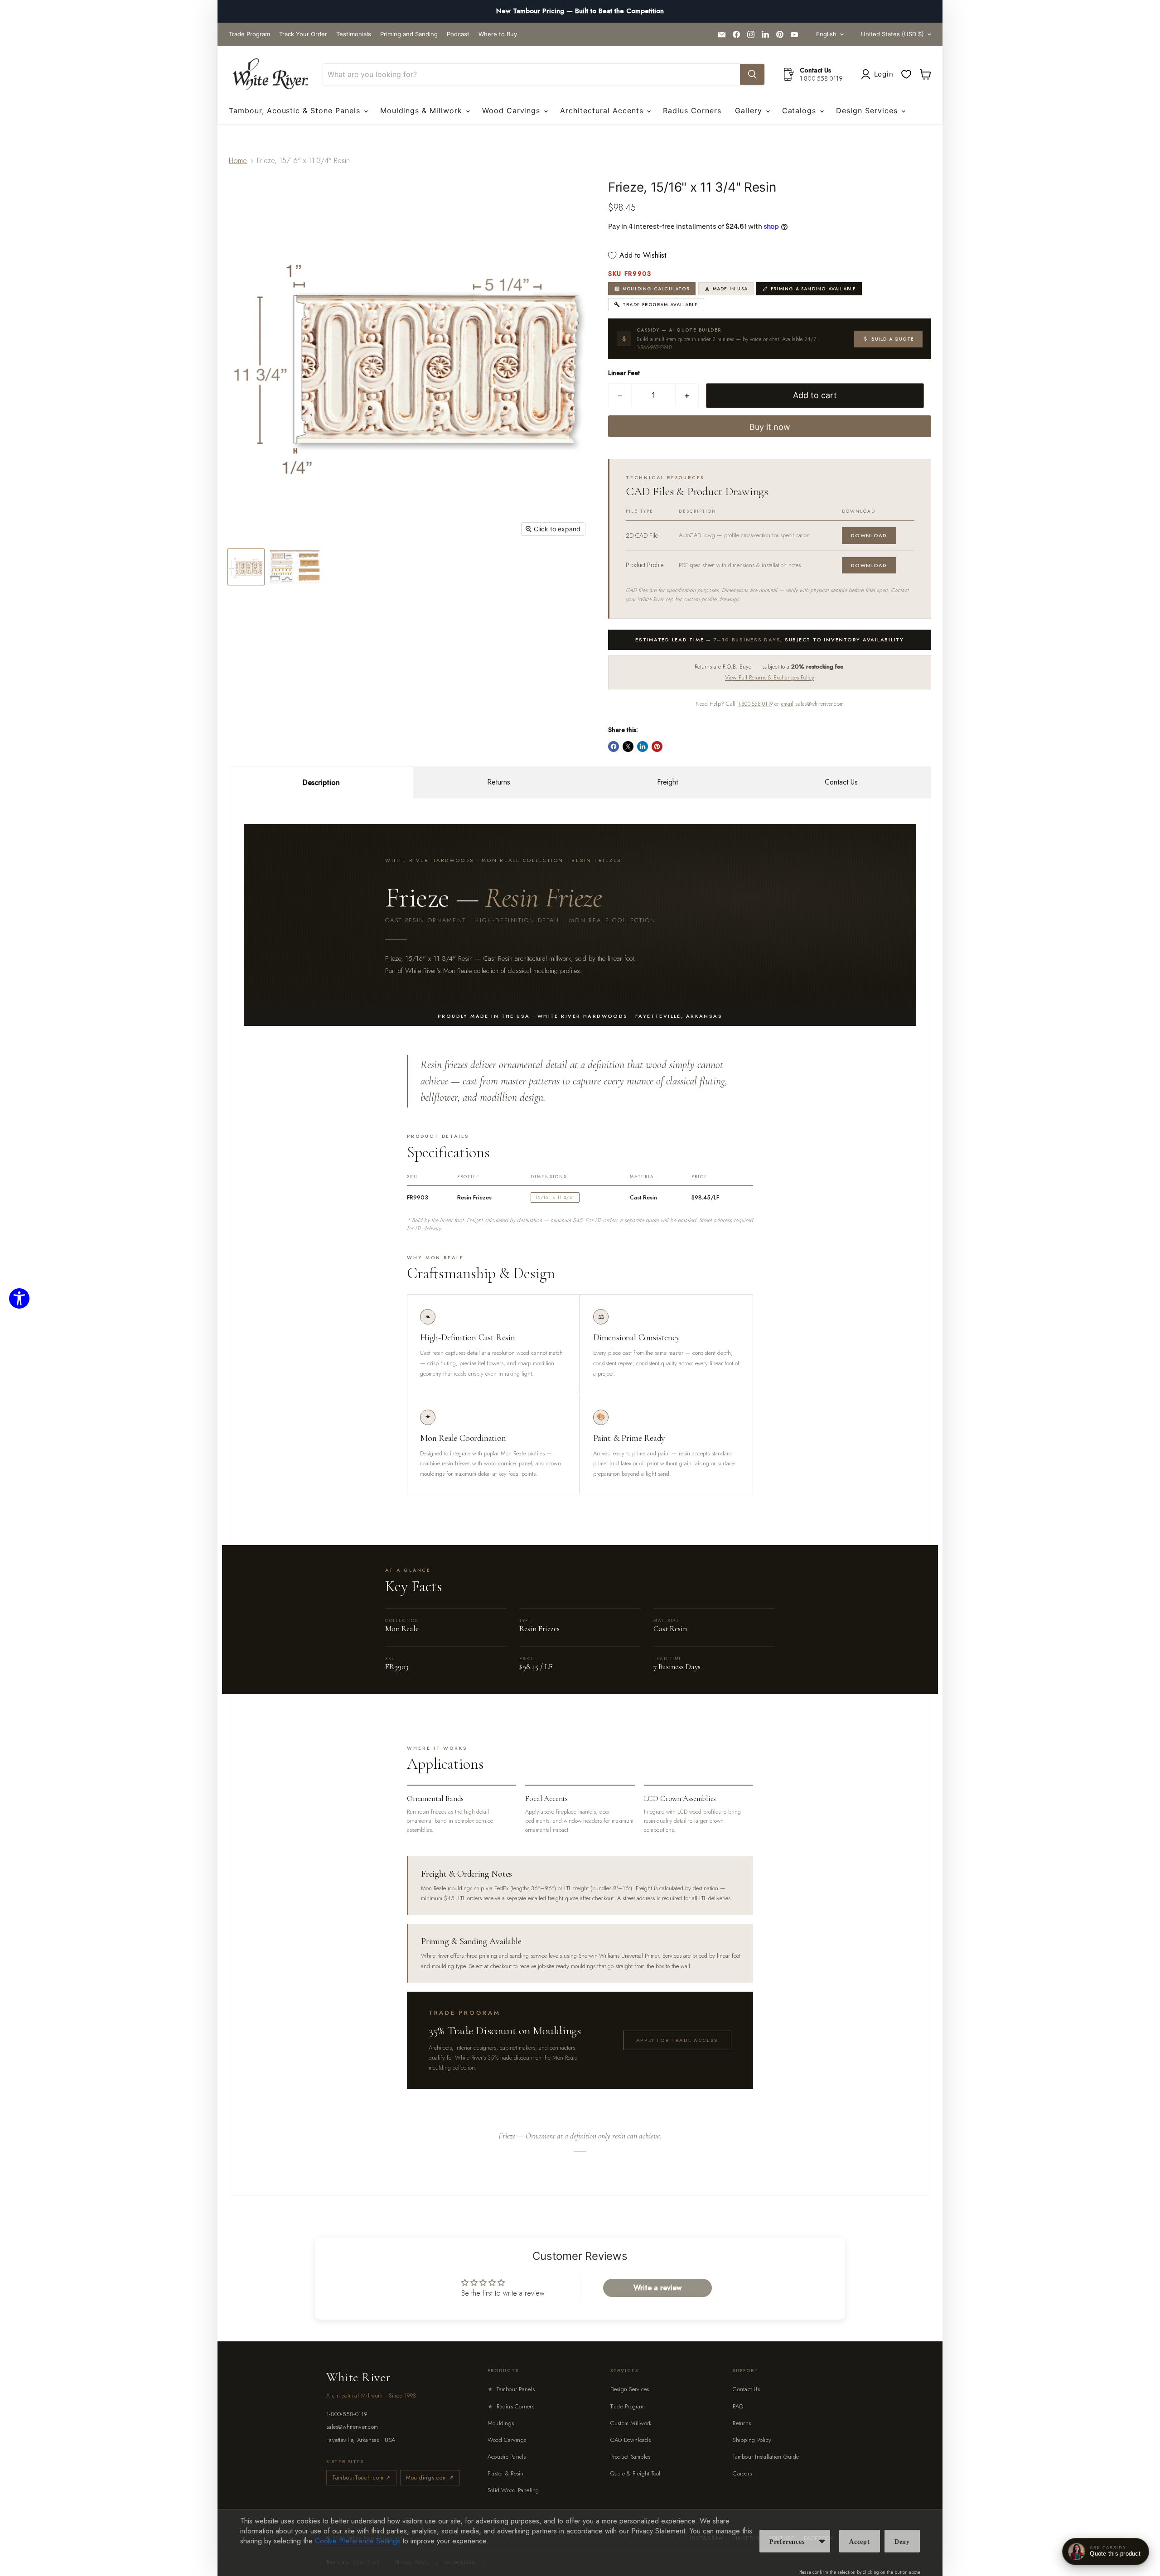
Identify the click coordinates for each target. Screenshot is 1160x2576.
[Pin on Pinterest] (657, 746)
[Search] (752, 74)
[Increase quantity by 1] (687, 396)
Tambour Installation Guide (766, 2457)
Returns (499, 782)
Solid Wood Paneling (513, 2490)
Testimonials (354, 34)
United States (892, 34)
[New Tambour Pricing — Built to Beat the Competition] (580, 11)
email (787, 704)
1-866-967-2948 (654, 347)
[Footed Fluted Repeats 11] (295, 567)
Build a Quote (893, 339)
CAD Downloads (631, 2440)
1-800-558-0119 (755, 704)
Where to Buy (498, 34)
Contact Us (841, 782)
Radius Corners (692, 111)
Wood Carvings (512, 111)
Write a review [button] (657, 2288)
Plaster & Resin (506, 2473)
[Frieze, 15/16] (246, 567)
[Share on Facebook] (614, 746)
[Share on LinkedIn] (643, 746)
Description (321, 782)
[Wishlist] (906, 74)
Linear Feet (624, 373)
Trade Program (249, 34)
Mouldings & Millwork (423, 111)
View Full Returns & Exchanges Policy (770, 677)
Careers (742, 2473)
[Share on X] (628, 746)
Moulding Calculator (656, 289)
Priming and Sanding (409, 34)
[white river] (270, 75)
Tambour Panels (511, 2389)
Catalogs (801, 111)
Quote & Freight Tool (636, 2473)
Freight (667, 782)
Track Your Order (303, 34)
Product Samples (631, 2457)
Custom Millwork (631, 2423)
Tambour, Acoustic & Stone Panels (296, 111)
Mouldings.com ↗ (430, 2478)
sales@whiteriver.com (352, 2427)
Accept (860, 2542)
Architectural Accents (603, 111)
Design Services (868, 111)
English (826, 34)
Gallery (750, 111)
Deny (902, 2542)
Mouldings (501, 2423)
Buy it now (770, 427)
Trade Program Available (660, 305)
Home (238, 161)
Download (869, 535)
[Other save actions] (822, 2541)
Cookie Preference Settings (358, 2541)
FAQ (738, 2406)
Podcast (458, 34)
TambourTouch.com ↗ (361, 2478)
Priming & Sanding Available (813, 289)
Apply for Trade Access (677, 2040)
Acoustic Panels (507, 2457)
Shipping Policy (752, 2440)
